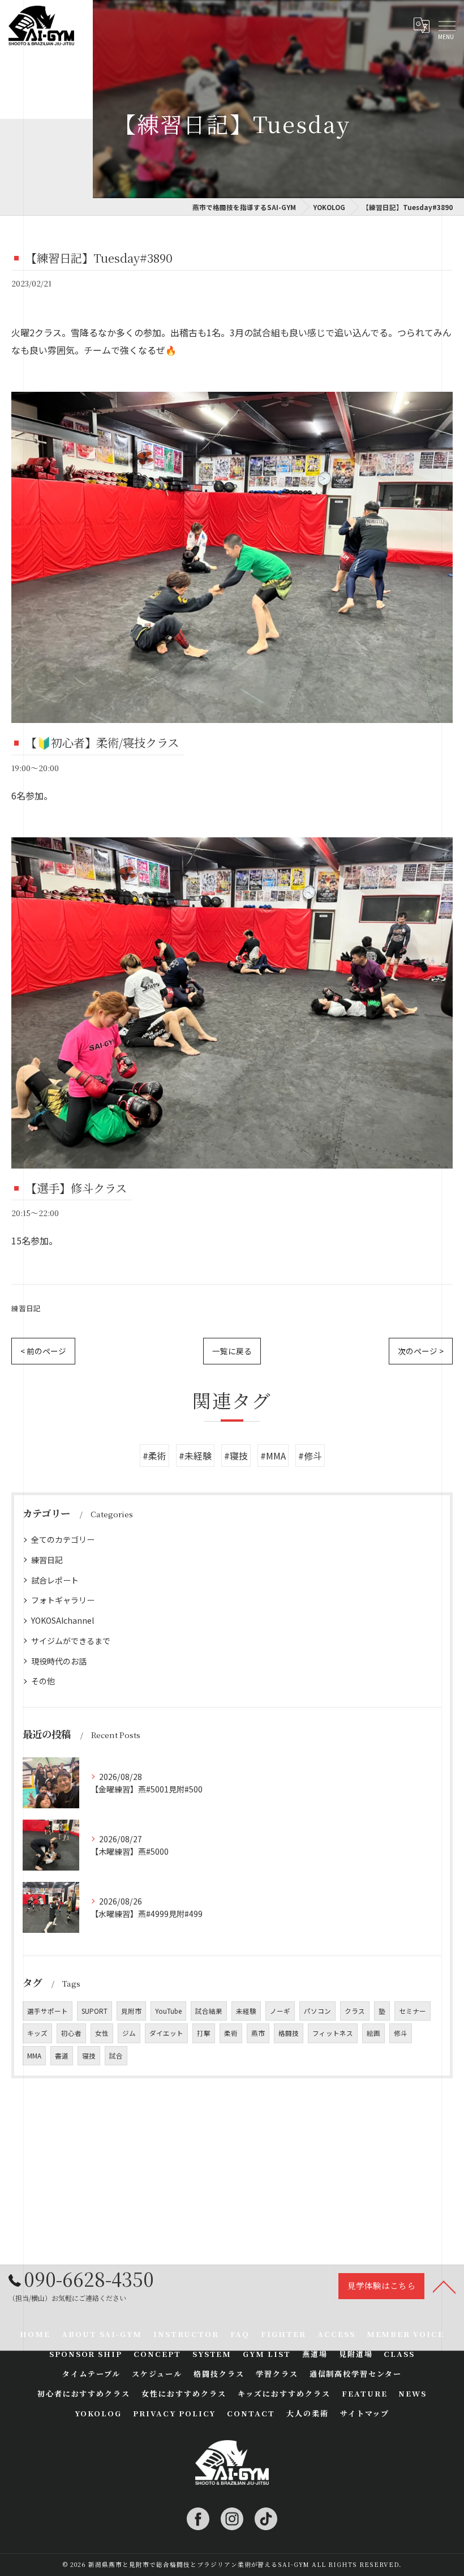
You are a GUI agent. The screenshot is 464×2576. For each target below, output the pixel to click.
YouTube (168, 2011)
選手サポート (48, 2011)
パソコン (317, 2011)
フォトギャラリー (63, 1600)
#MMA (273, 1456)
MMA (34, 2056)
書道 (62, 2056)
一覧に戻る (232, 1351)
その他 (43, 1681)
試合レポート (55, 1580)
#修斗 (310, 1456)
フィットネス (333, 2033)
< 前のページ (43, 1351)
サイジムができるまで (71, 1641)
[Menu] (446, 25)
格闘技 (289, 2033)
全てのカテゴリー (63, 1539)
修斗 (401, 2033)
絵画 (373, 2033)
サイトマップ (365, 2413)
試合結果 (209, 2011)
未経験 (246, 2011)
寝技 (89, 2056)
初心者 (71, 2033)
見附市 (131, 2011)
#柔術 (154, 1456)
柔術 (231, 2033)
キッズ (37, 2033)
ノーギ (280, 2011)
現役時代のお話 (59, 1661)
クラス (355, 2011)
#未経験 (195, 1456)
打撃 (204, 2033)
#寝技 (236, 1456)
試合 (116, 2056)
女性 (102, 2033)
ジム (129, 2033)
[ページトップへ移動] (444, 2286)
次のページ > (421, 1351)
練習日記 (26, 1308)
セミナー (413, 2011)
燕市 (258, 2033)
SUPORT (94, 2011)
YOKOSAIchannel (63, 1620)
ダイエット (166, 2033)
